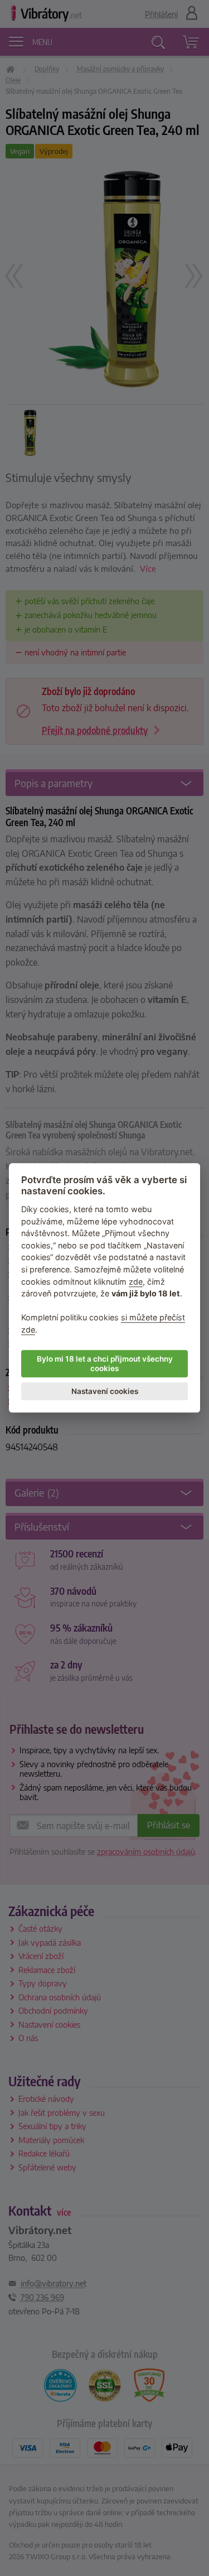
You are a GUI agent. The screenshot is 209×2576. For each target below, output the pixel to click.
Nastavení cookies (105, 1391)
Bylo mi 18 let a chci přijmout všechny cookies (105, 1364)
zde (136, 1282)
